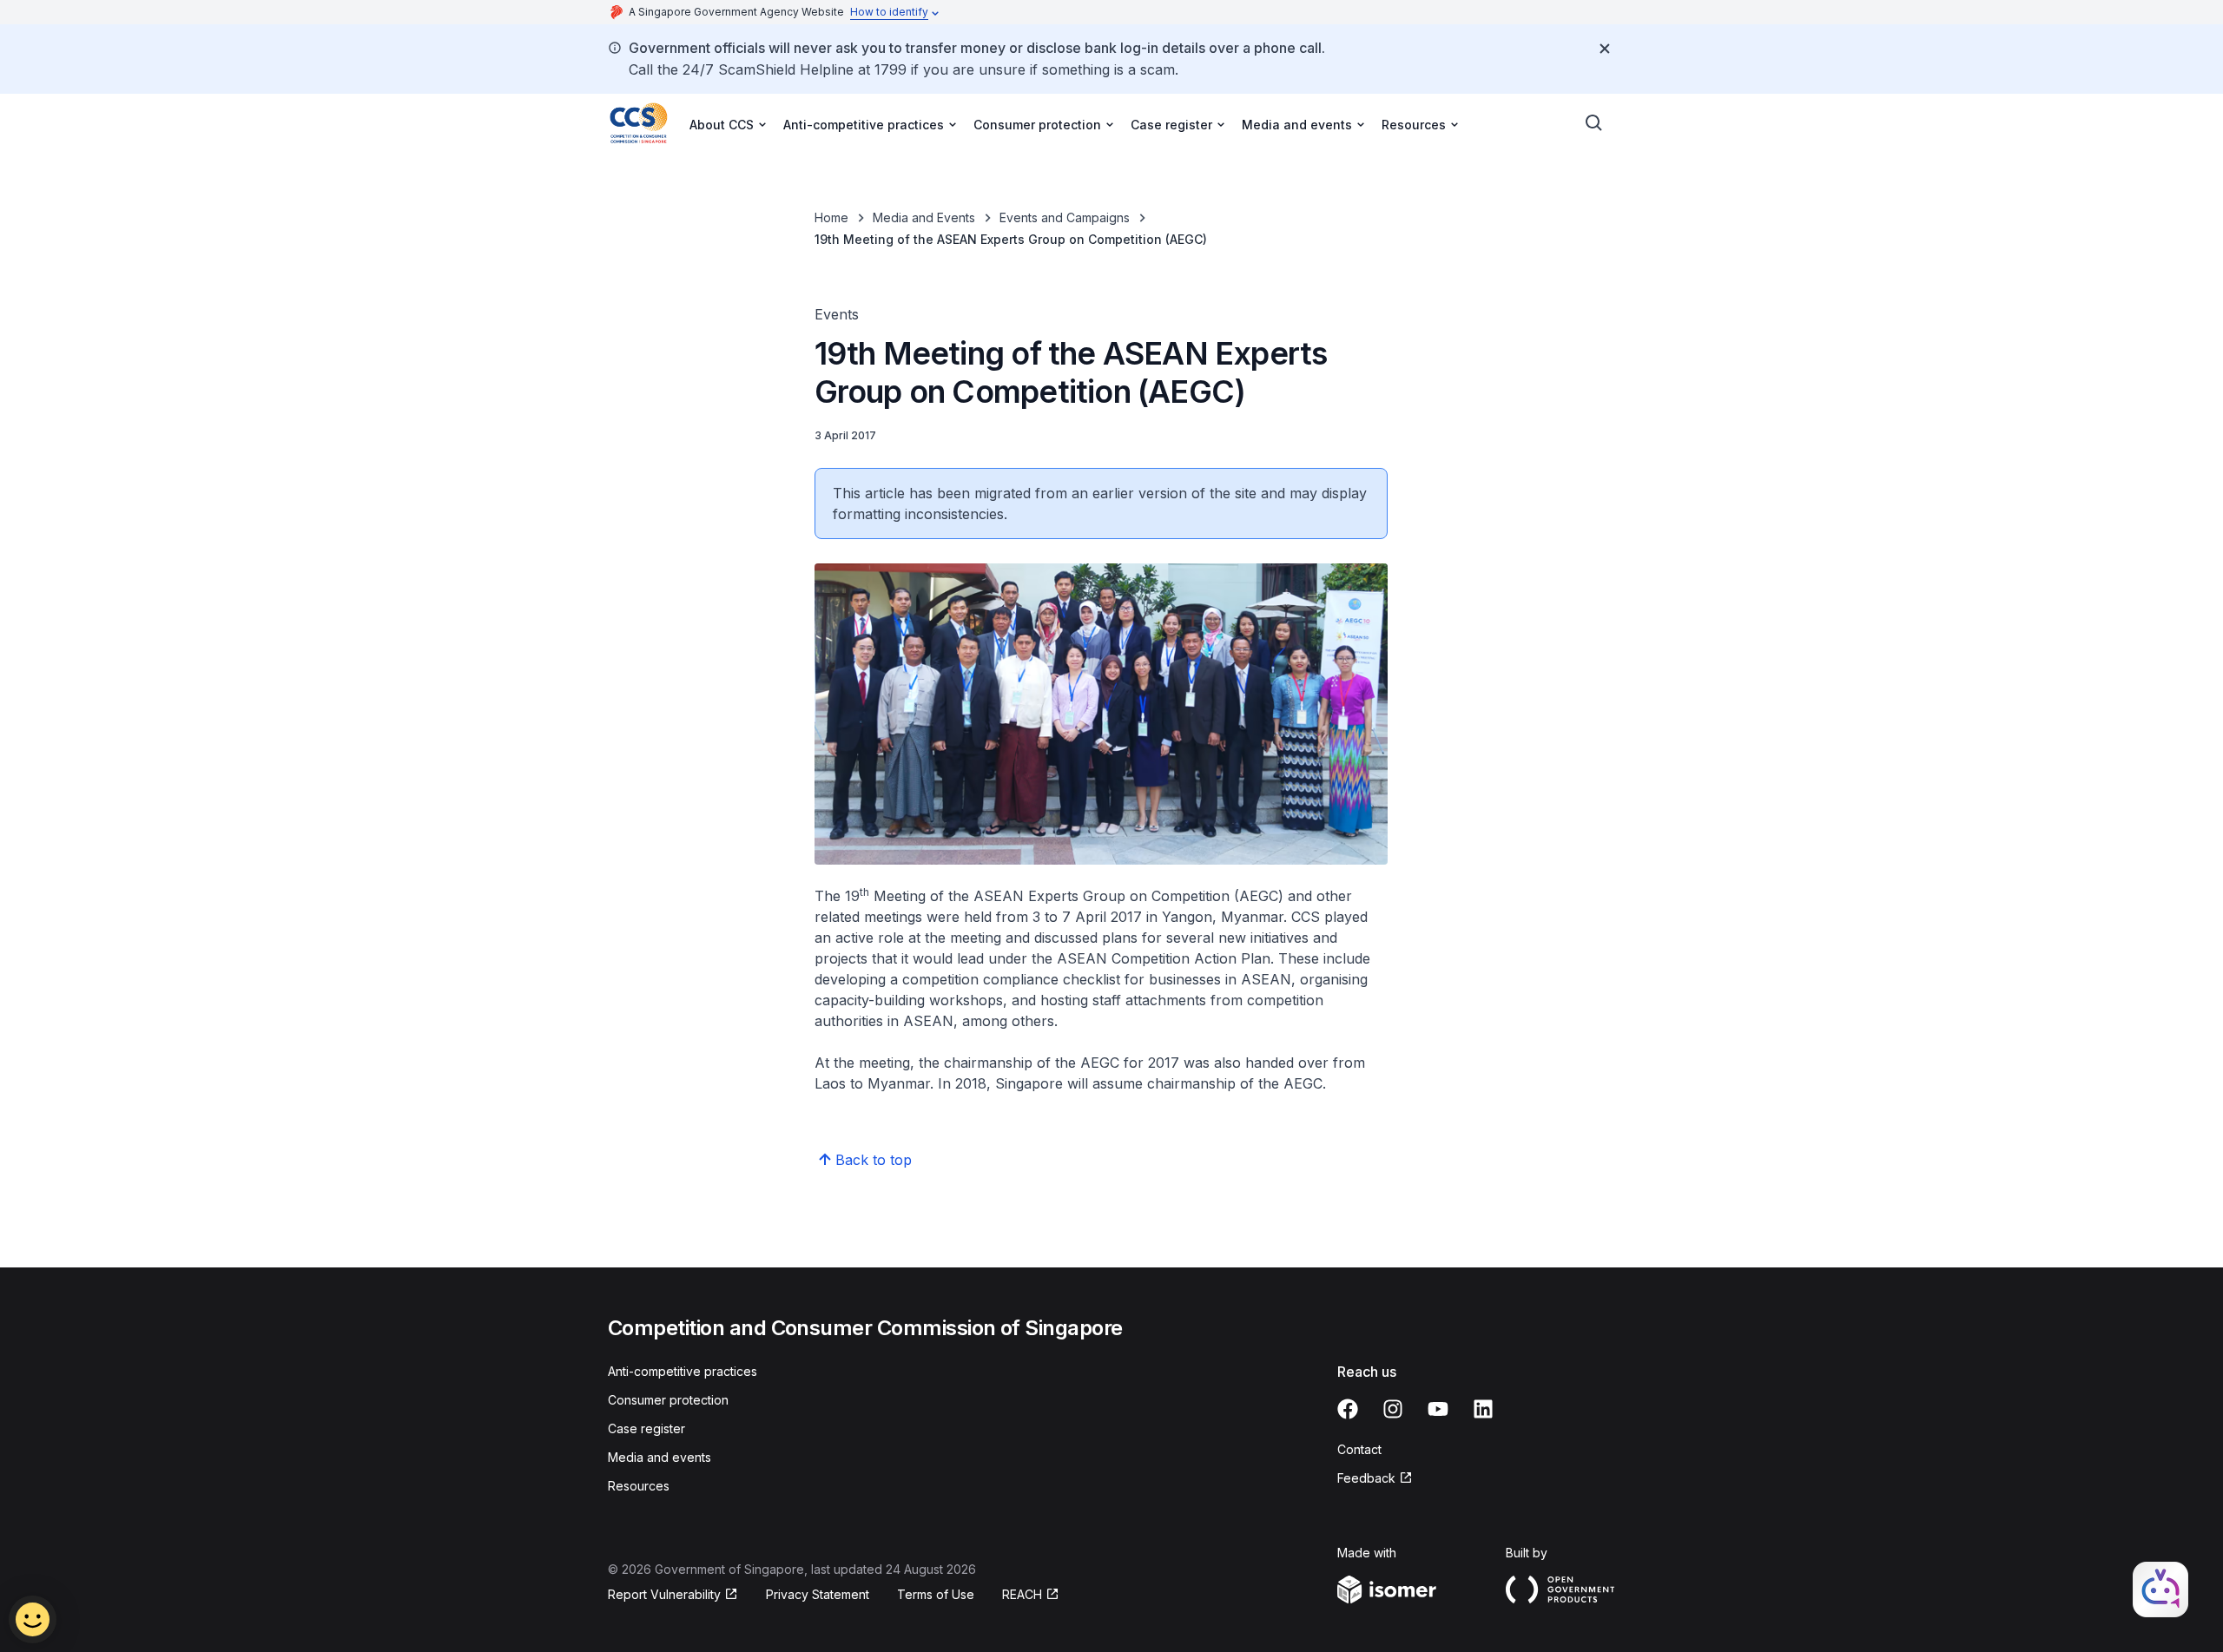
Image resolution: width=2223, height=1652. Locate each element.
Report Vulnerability (664, 1594)
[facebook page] (1348, 1409)
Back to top (874, 1160)
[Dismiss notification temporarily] (1605, 49)
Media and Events (924, 217)
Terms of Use (936, 1594)
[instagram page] (1393, 1409)
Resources (639, 1486)
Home (831, 217)
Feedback (1366, 1478)
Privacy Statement (818, 1594)
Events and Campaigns (1065, 217)
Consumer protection (668, 1400)
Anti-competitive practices (683, 1371)
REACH (1022, 1594)
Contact (1359, 1449)
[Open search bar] (1594, 123)
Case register (646, 1428)
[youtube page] (1438, 1409)
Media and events (660, 1457)
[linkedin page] (1483, 1409)
